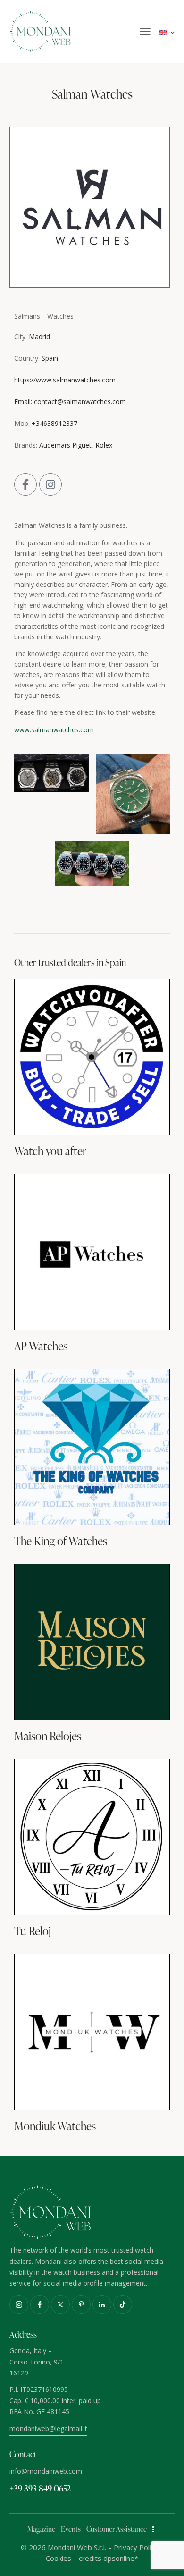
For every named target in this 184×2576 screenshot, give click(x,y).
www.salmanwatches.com (54, 730)
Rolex (104, 445)
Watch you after (50, 1151)
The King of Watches (61, 1541)
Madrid (39, 336)
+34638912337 (54, 423)
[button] (145, 32)
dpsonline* (121, 2558)
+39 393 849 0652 (40, 2488)
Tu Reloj (33, 1931)
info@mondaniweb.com (46, 2471)
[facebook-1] (40, 2305)
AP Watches (41, 1346)
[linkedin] (102, 2305)
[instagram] (19, 2305)
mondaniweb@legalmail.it (48, 2428)
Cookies (59, 2558)
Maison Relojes (48, 1736)
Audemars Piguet (65, 445)
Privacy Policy (136, 2547)
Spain (50, 358)
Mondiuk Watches (55, 2126)
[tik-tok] (123, 2305)
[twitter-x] (60, 2305)
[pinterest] (81, 2305)
